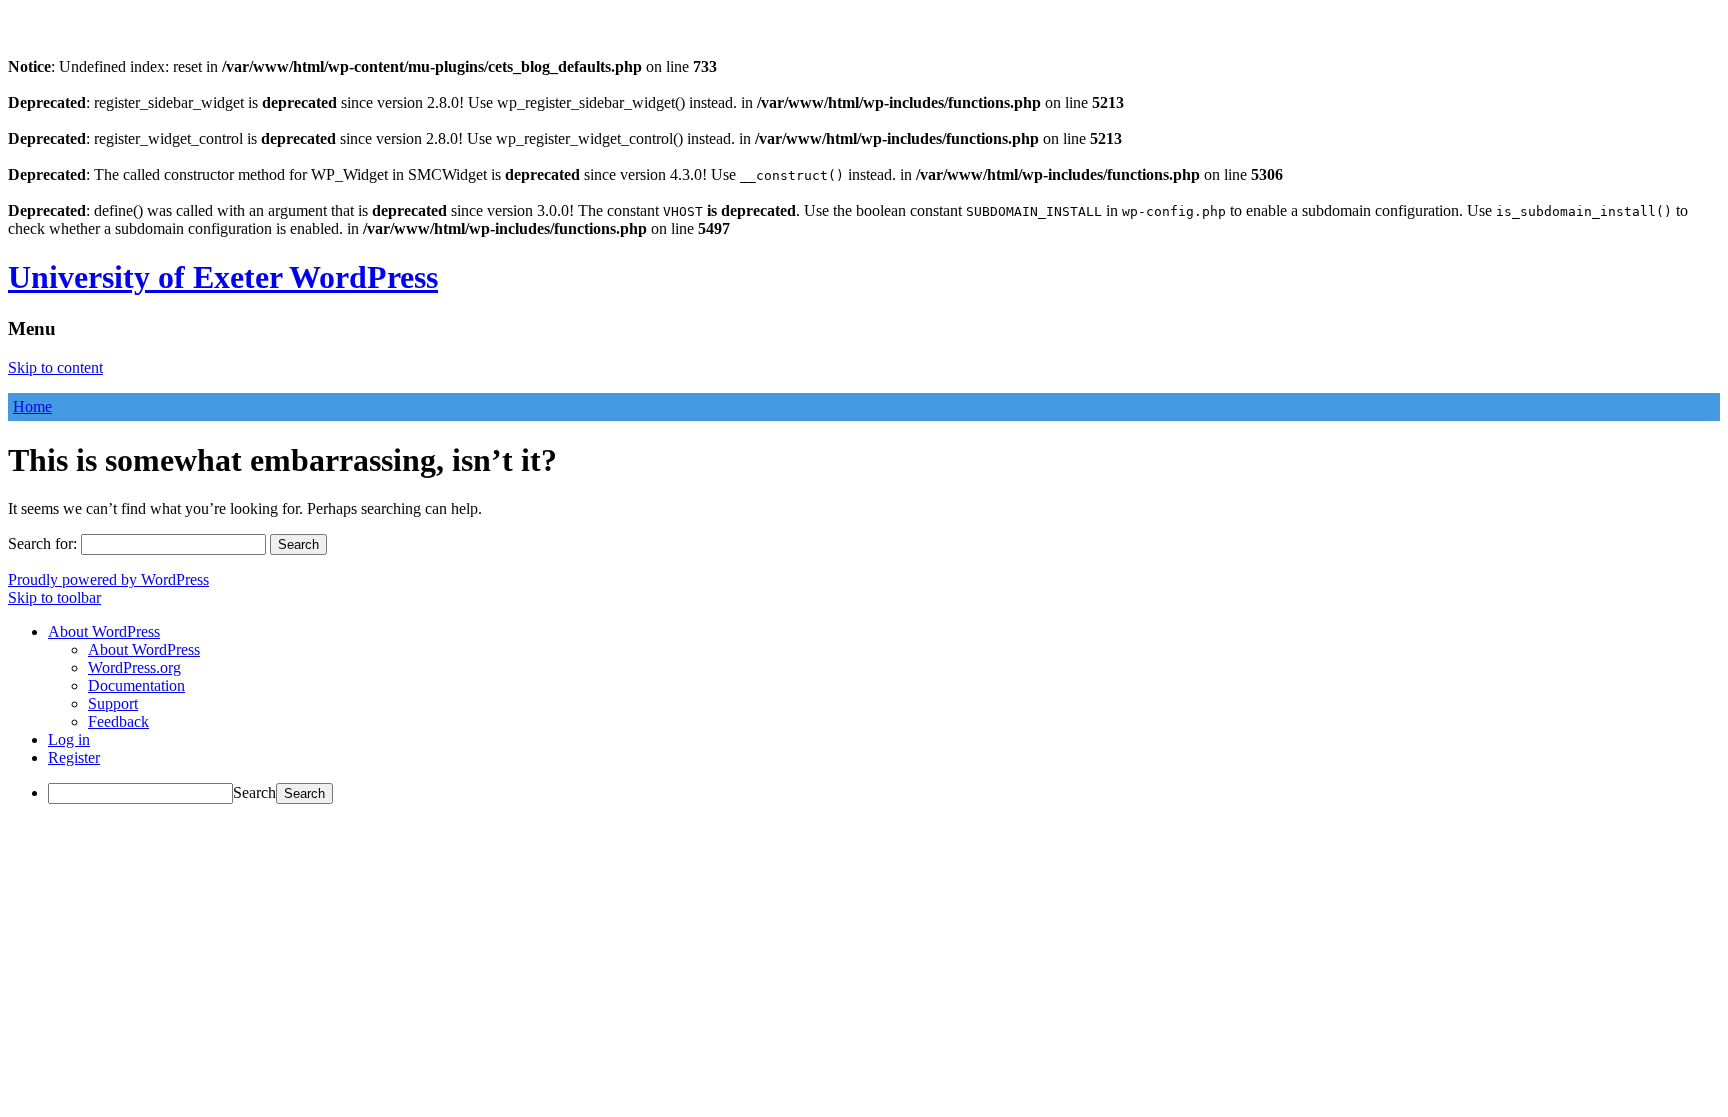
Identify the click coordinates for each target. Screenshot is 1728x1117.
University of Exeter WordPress (223, 277)
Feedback (118, 721)
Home (32, 406)
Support (113, 703)
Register (74, 757)
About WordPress (144, 649)
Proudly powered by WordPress (108, 579)
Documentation (136, 685)
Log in (69, 739)
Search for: (42, 543)
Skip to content (55, 367)
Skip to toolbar (54, 597)
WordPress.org (134, 667)
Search (254, 792)
